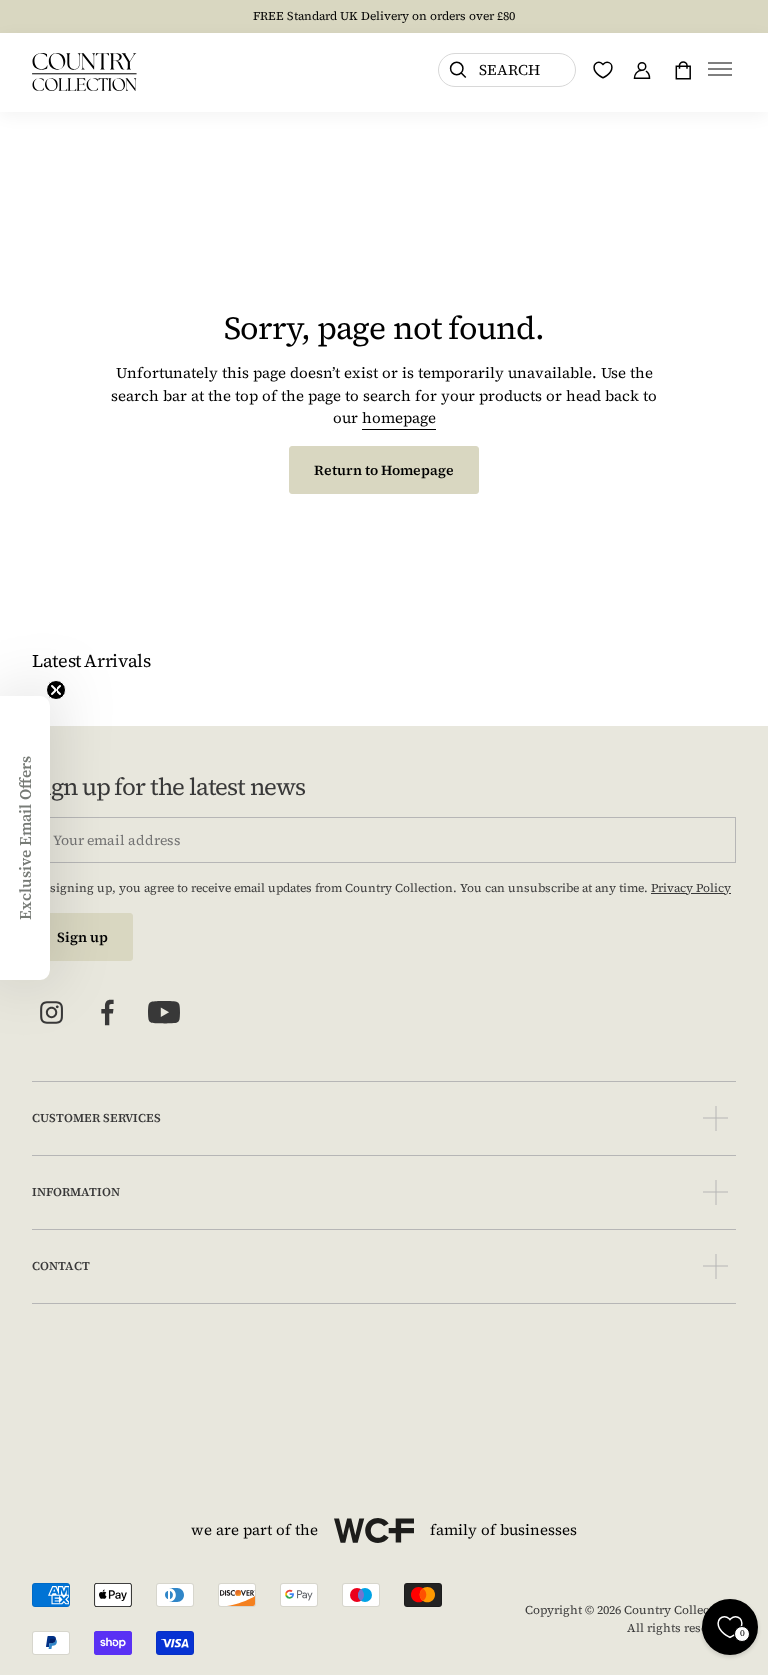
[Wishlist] (603, 70)
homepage (399, 417)
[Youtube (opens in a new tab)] (164, 1013)
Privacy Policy (691, 888)
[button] (720, 72)
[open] (715, 1118)
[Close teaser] (56, 690)
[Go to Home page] (84, 72)
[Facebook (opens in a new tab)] (108, 1013)
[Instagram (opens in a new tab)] (52, 1013)
